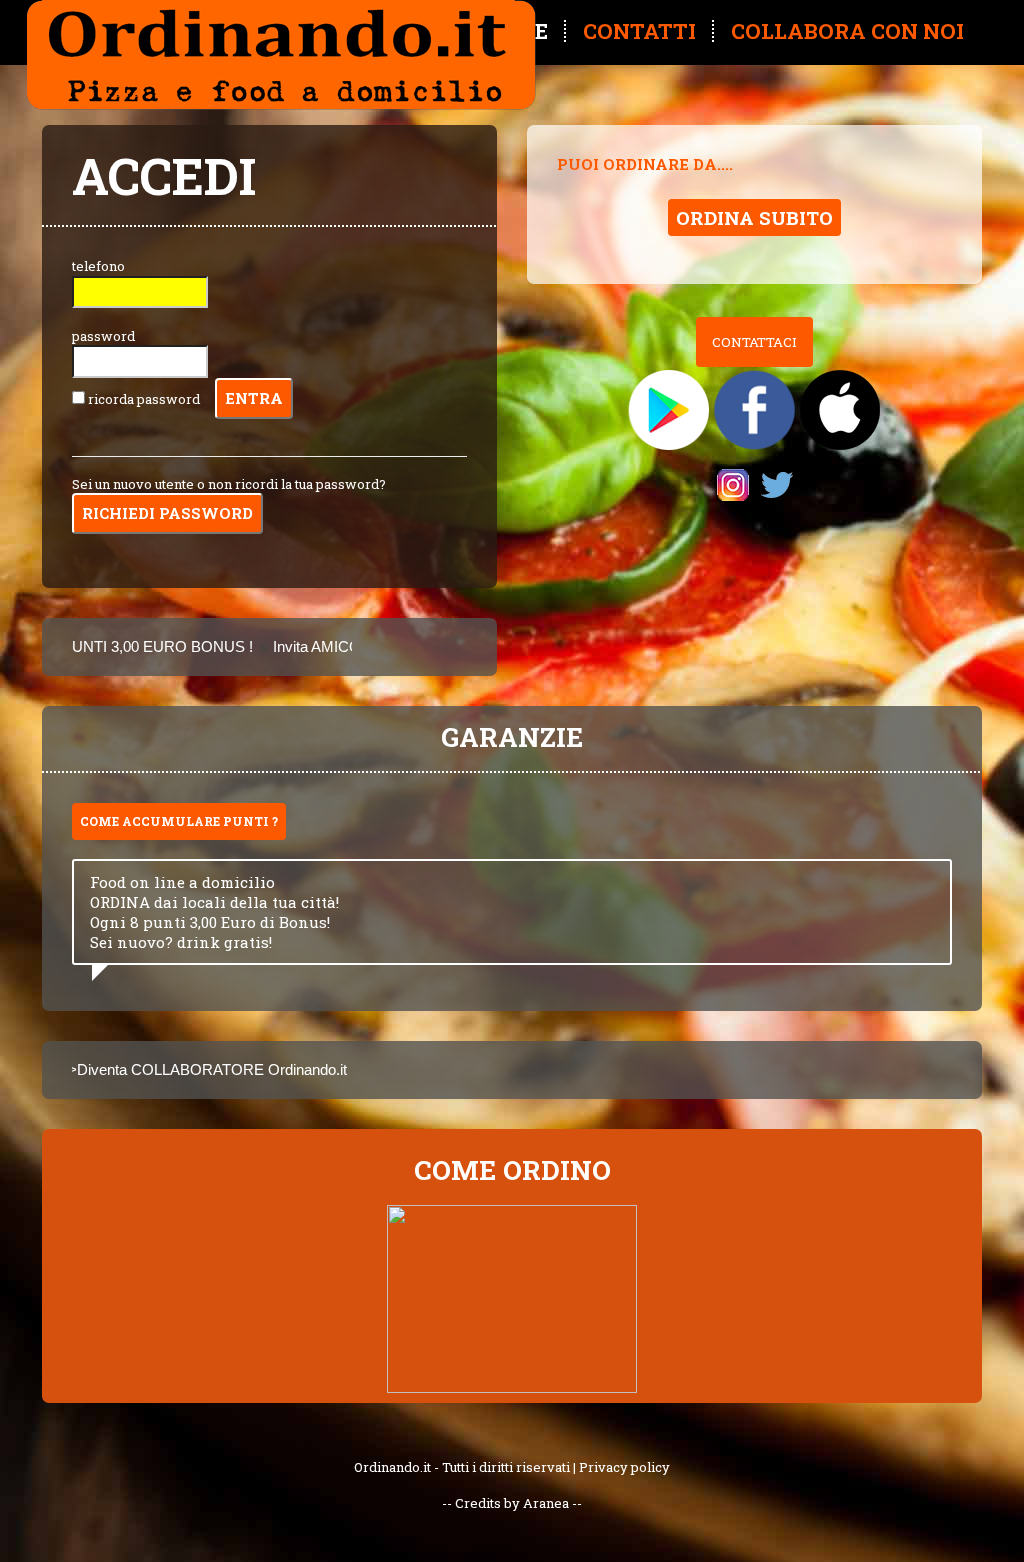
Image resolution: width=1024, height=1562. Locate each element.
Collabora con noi (847, 31)
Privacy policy (624, 1467)
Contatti (639, 31)
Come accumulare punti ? (179, 821)
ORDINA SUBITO (754, 217)
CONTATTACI (754, 342)
